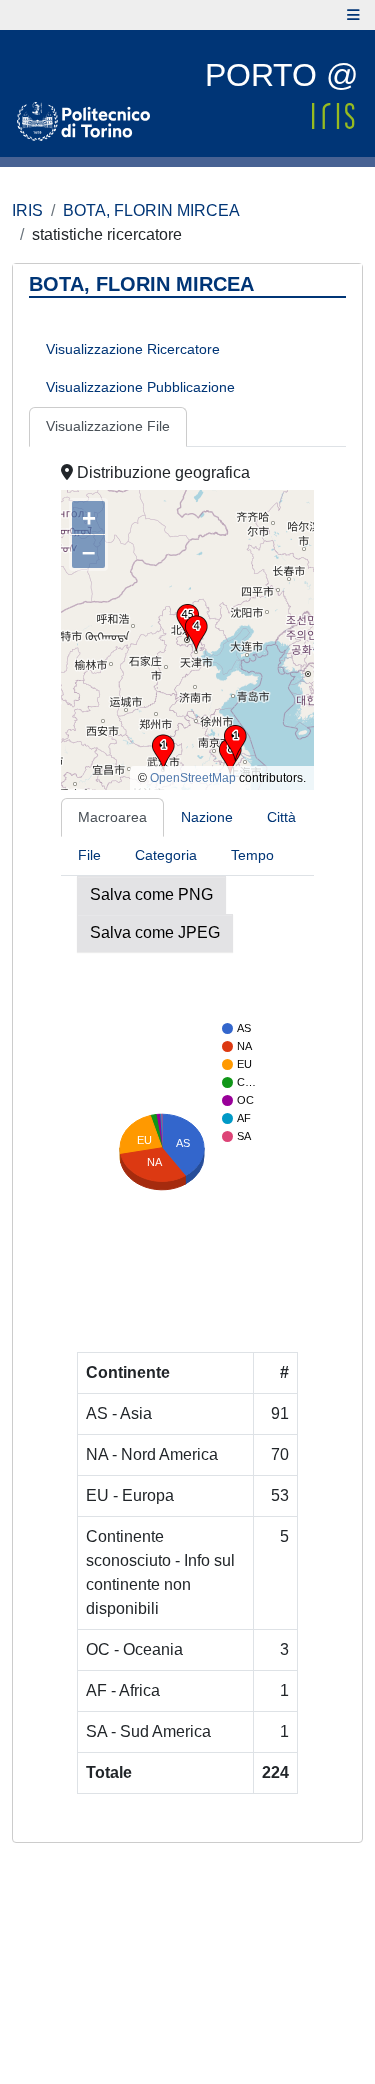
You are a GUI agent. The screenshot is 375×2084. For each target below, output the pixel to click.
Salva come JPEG (155, 932)
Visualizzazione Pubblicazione (140, 387)
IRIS (27, 210)
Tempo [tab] (252, 855)
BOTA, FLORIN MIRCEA (151, 210)
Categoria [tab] (166, 855)
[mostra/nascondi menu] (353, 15)
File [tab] (89, 855)
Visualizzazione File (108, 426)
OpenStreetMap (193, 778)
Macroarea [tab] (112, 817)
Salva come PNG (151, 894)
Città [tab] (281, 817)
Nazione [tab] (207, 817)
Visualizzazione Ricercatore (133, 349)
